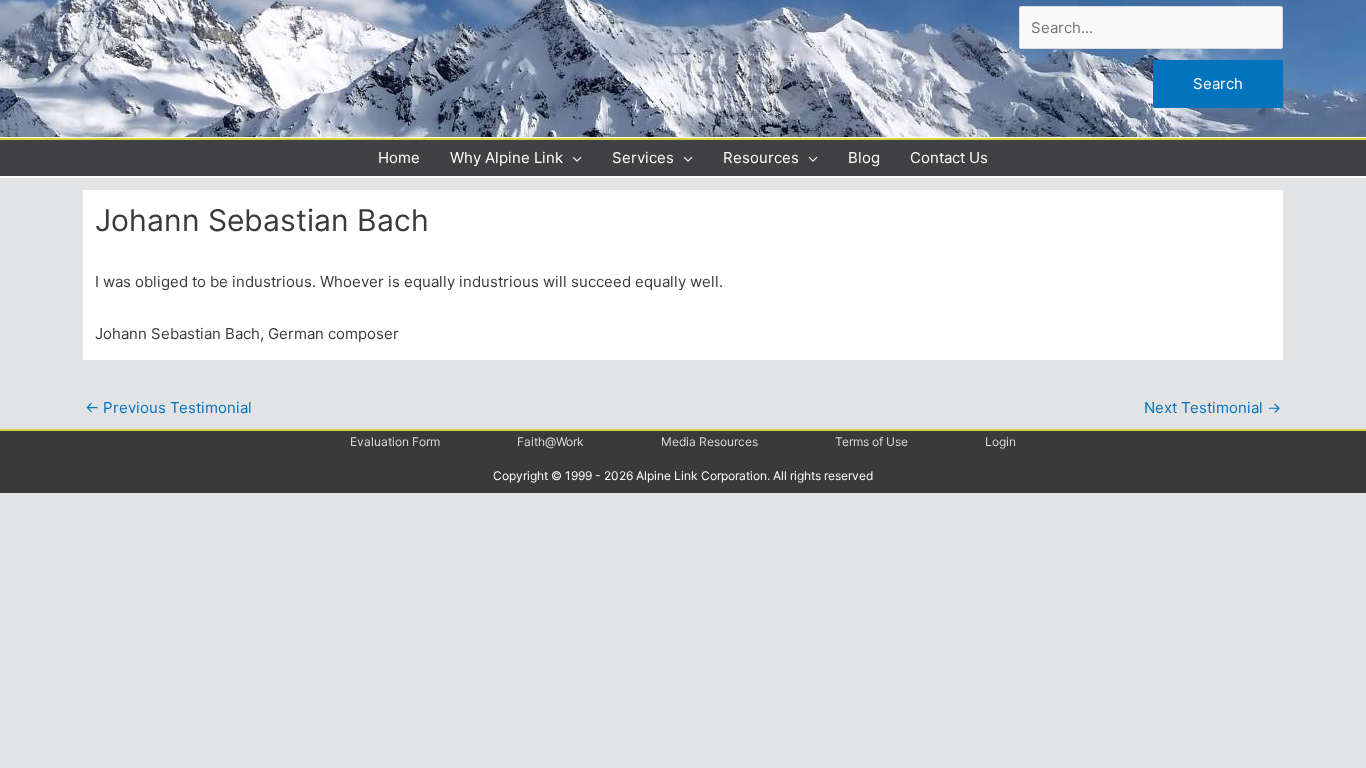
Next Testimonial (1212, 407)
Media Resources (709, 441)
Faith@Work (550, 441)
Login (1000, 441)
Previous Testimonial (168, 407)
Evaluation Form (395, 441)
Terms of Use (871, 441)
